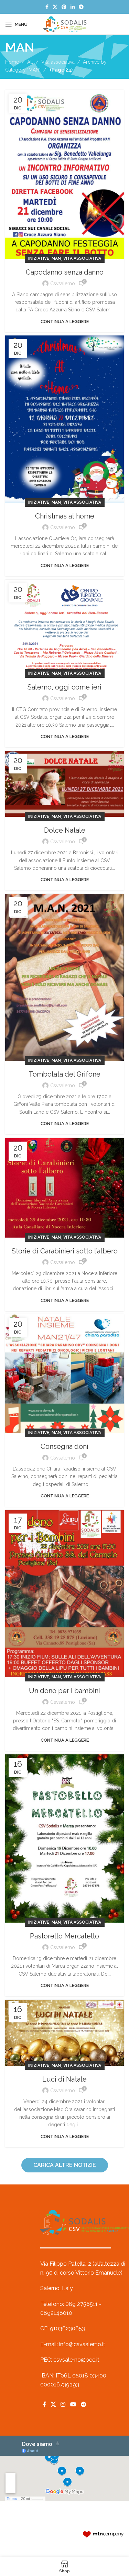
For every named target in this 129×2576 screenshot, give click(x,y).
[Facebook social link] (47, 7)
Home (12, 62)
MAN (56, 258)
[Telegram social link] (81, 7)
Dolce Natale (65, 830)
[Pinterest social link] (64, 7)
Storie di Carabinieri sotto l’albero (65, 1251)
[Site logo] (65, 24)
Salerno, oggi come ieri (64, 687)
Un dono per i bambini (64, 1691)
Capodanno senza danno (65, 272)
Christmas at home (65, 516)
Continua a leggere (65, 322)
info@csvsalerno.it (82, 2344)
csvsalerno (63, 284)
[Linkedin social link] (73, 7)
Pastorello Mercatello (64, 1936)
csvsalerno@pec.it (76, 2360)
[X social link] (55, 7)
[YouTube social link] (73, 2404)
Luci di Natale (64, 2079)
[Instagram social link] (63, 2404)
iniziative (39, 258)
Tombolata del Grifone (64, 1074)
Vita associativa (58, 62)
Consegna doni (64, 1446)
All (30, 62)
